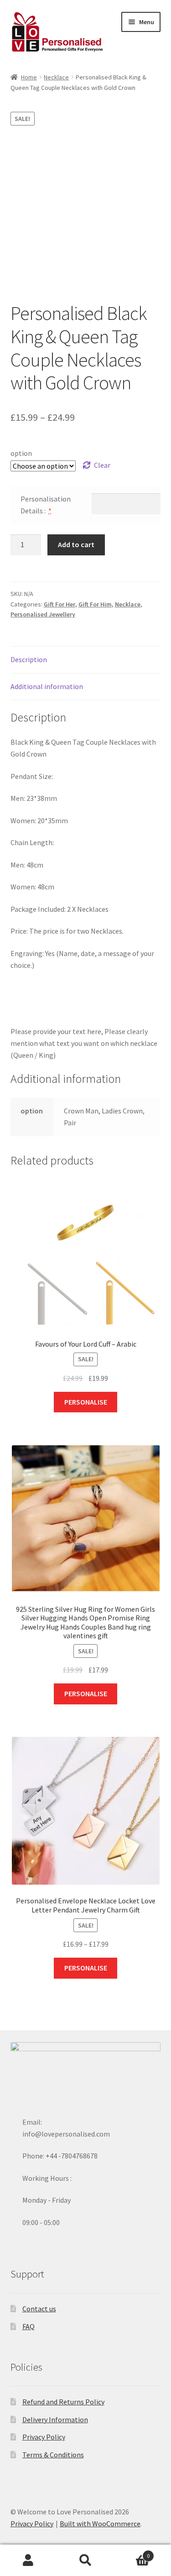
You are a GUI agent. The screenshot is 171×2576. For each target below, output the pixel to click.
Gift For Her (60, 604)
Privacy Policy (44, 2437)
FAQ (28, 2326)
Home (29, 77)
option (21, 453)
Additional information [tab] (47, 686)
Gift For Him (95, 604)
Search (85, 2560)
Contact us (39, 2309)
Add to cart (76, 544)
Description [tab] (29, 659)
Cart (132, 2552)
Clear (102, 465)
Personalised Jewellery (43, 614)
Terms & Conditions (53, 2455)
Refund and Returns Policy (63, 2402)
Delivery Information (55, 2419)
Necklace (56, 77)
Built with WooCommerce (100, 2524)
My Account (28, 2560)
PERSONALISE (86, 1402)
